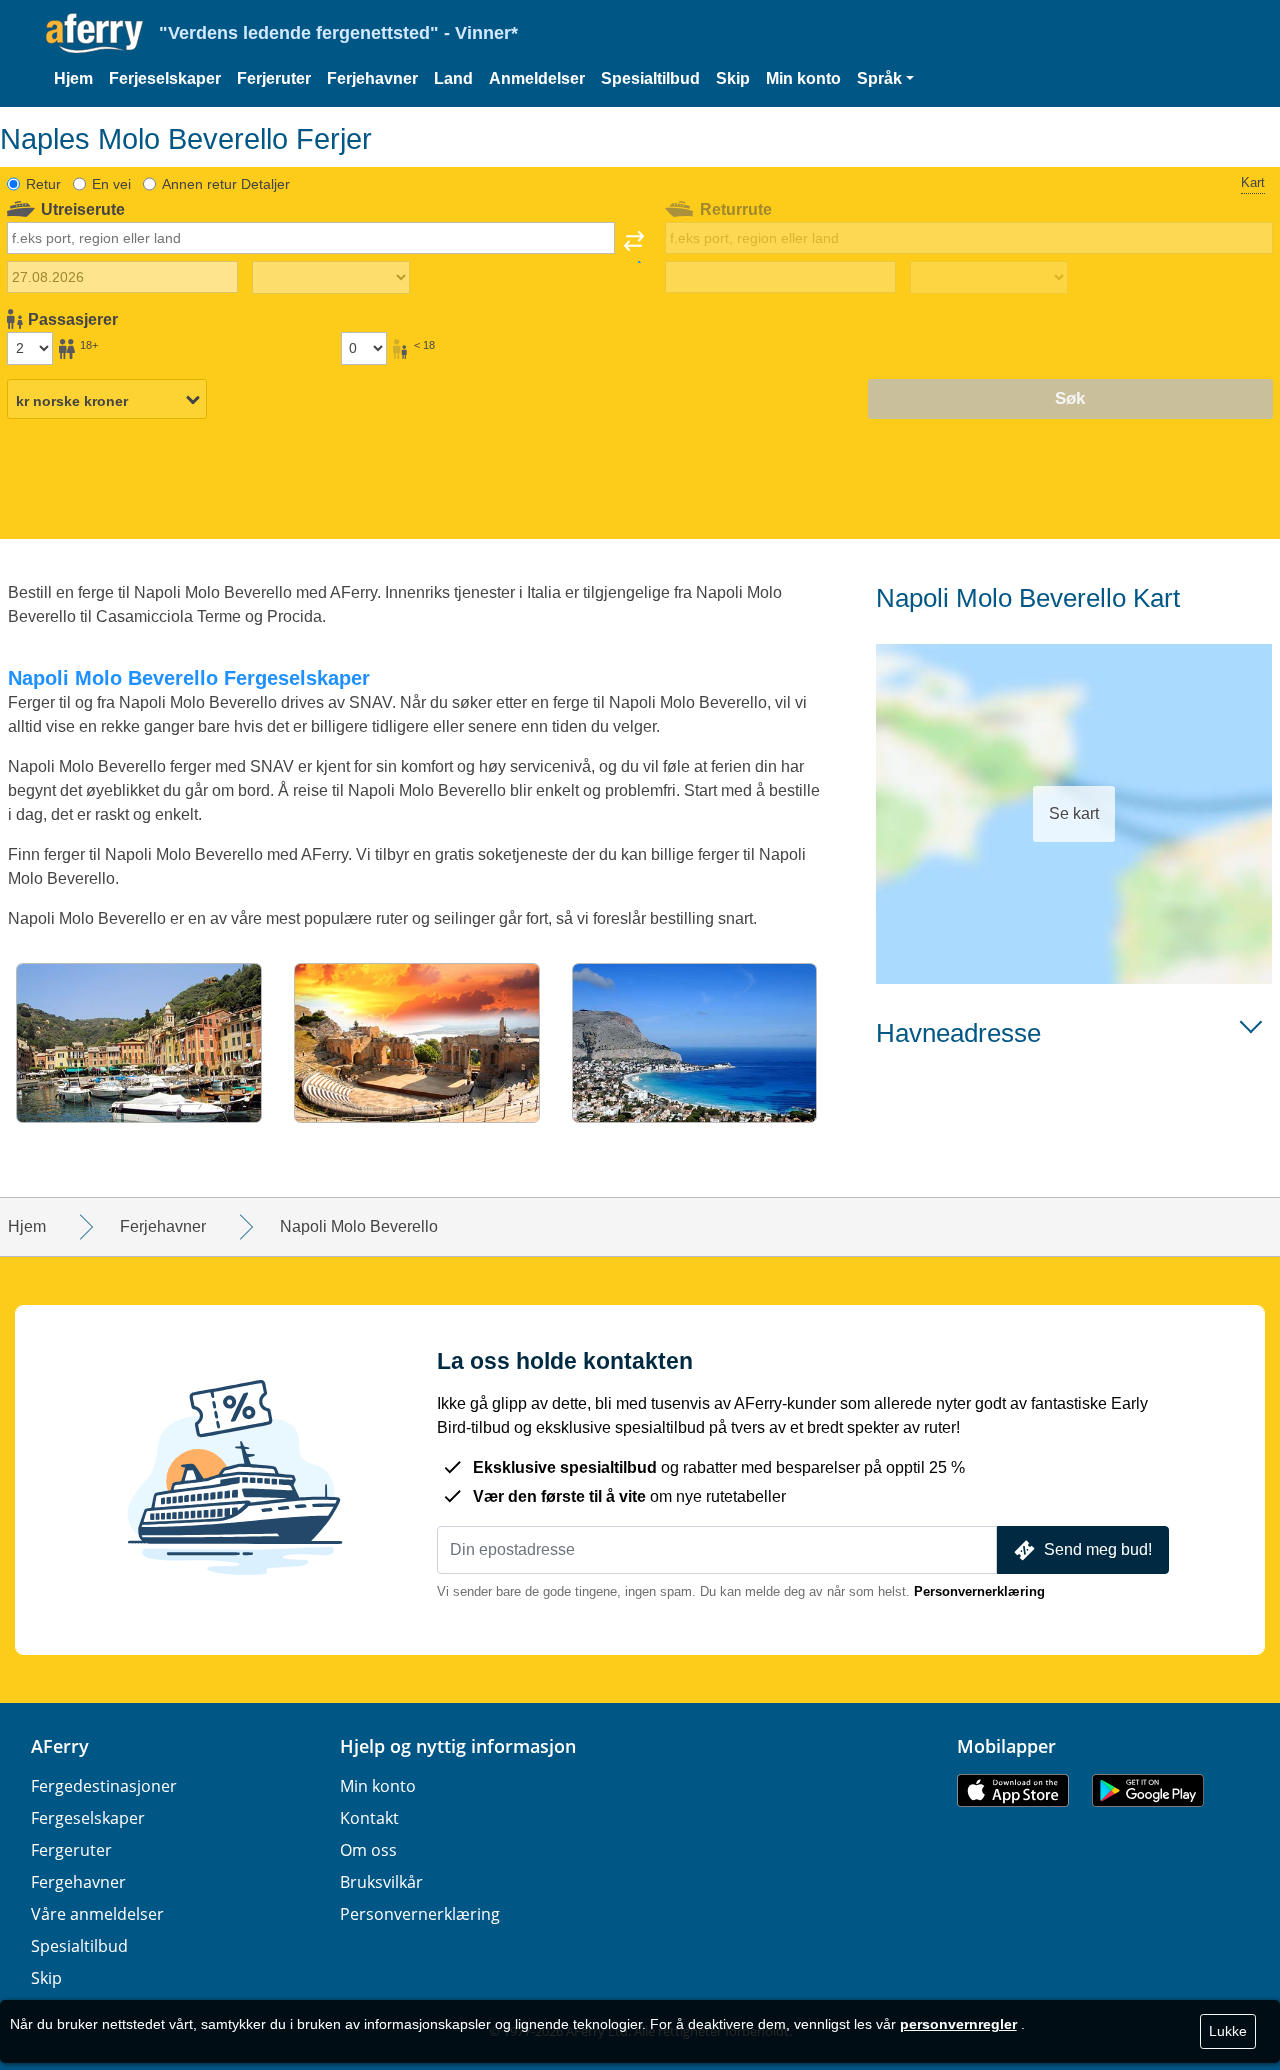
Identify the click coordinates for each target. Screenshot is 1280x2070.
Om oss (368, 1850)
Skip (733, 78)
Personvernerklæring (979, 1591)
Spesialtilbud (650, 78)
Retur (43, 184)
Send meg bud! (1098, 1549)
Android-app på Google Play (1148, 1790)
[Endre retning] (634, 247)
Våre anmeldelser (97, 1914)
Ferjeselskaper (165, 78)
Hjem (73, 78)
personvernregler (958, 2024)
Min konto (803, 78)
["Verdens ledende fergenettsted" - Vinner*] (94, 33)
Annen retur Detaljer (226, 184)
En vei (111, 184)
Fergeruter (71, 1850)
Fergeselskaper (88, 1818)
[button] (885, 79)
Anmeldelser (537, 78)
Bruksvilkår (381, 1882)
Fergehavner (78, 1882)
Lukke (1228, 2031)
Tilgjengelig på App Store (1013, 1790)
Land (453, 78)
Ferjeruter (274, 78)
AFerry (60, 1746)
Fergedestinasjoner (104, 1786)
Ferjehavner (372, 78)
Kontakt (369, 1818)
